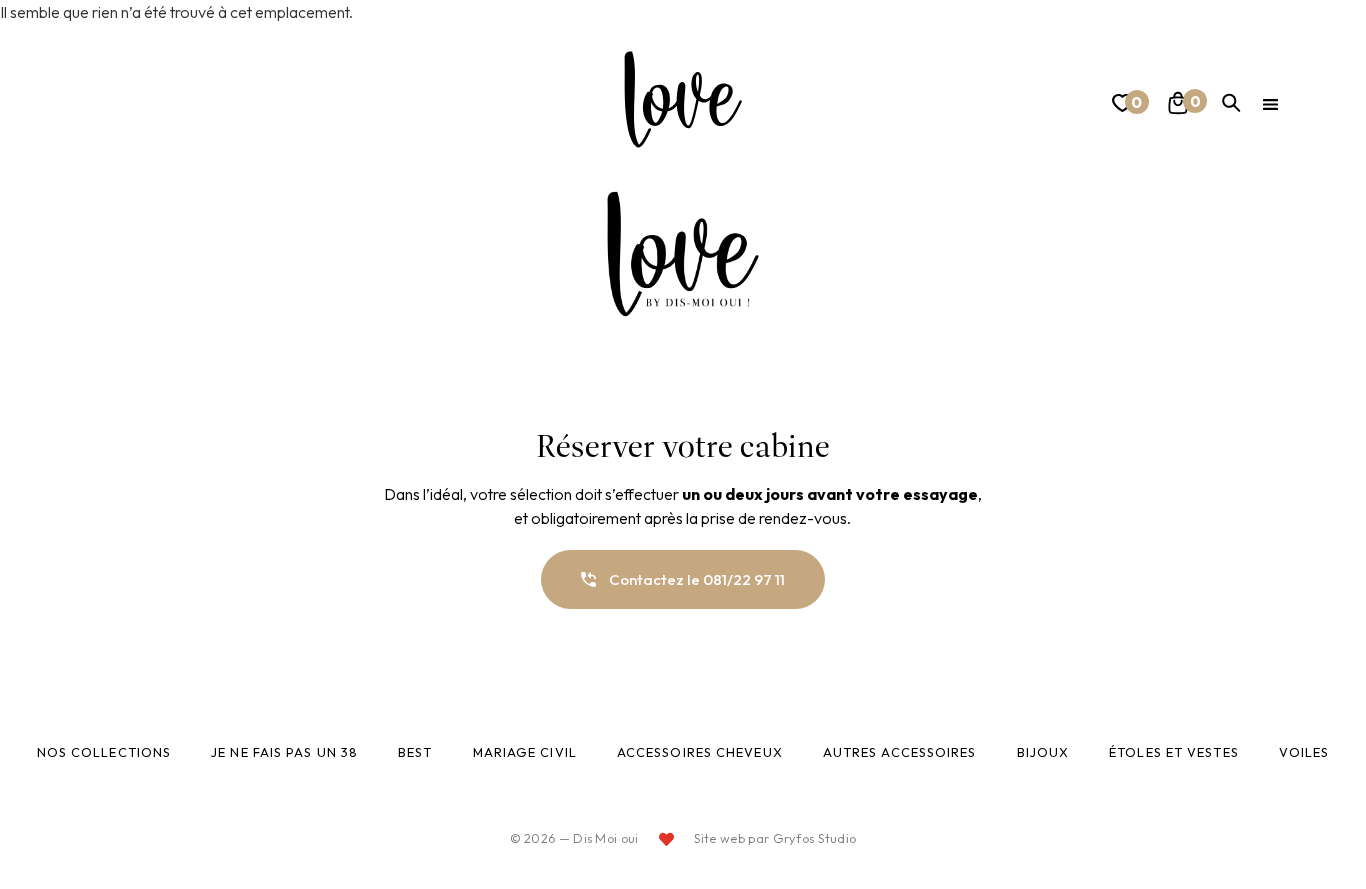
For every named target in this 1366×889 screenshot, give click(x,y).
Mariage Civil (525, 752)
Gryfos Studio (815, 838)
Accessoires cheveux (700, 752)
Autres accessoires (900, 752)
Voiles (1304, 752)
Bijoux (1043, 752)
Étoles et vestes (1174, 752)
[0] (1120, 106)
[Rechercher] (1231, 103)
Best (415, 752)
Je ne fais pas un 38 (284, 752)
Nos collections (104, 752)
